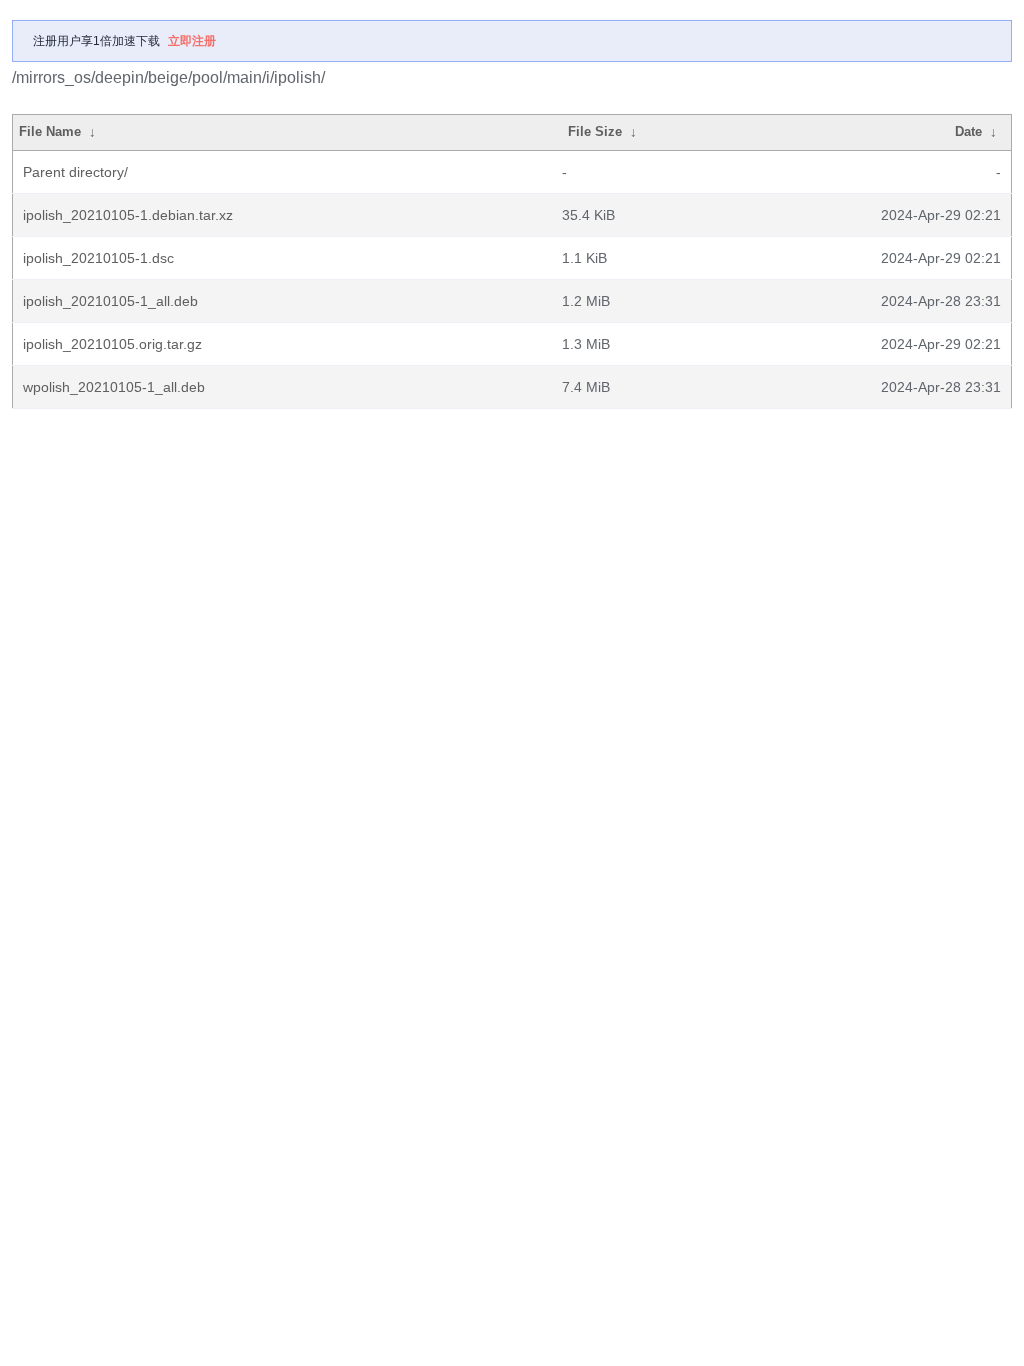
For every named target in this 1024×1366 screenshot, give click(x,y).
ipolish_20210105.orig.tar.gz (112, 344)
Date (968, 131)
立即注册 (192, 41)
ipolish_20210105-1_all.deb (110, 301)
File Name (50, 131)
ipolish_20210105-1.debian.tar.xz (128, 215)
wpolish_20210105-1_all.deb (114, 387)
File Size (595, 131)
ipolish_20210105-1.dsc (98, 258)
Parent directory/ (75, 172)
